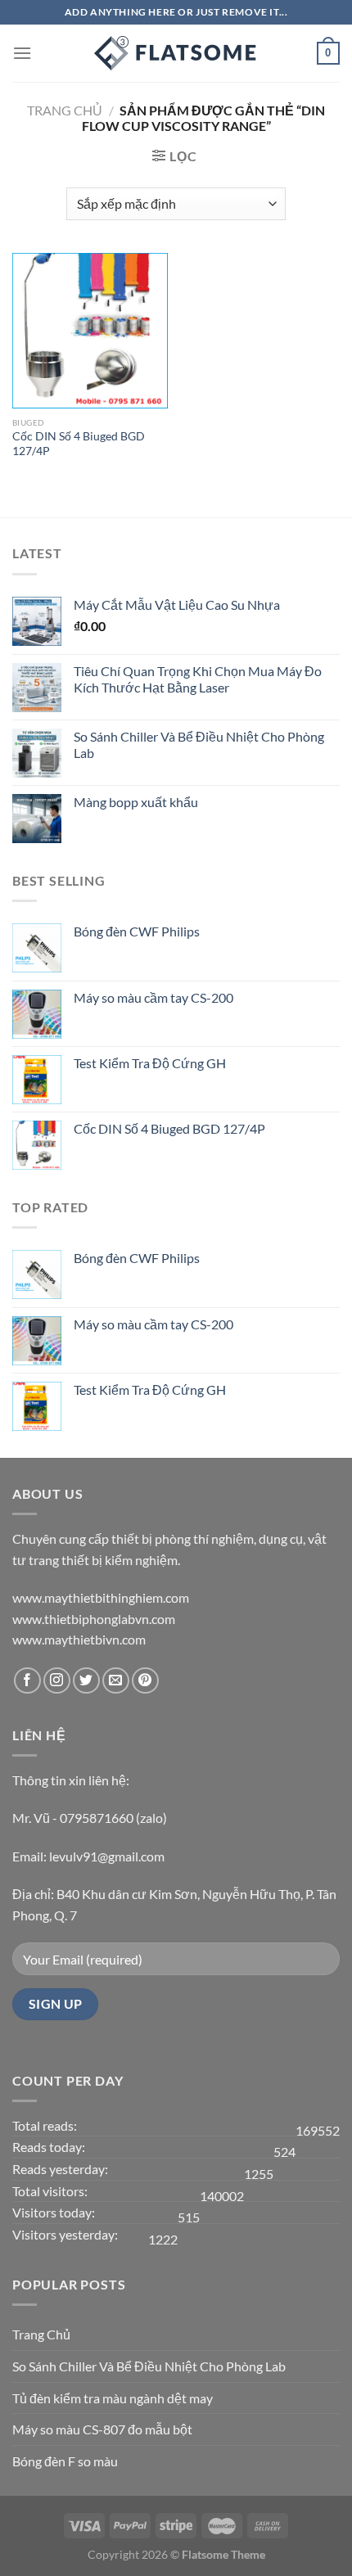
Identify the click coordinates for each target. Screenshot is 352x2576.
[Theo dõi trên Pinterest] (145, 1681)
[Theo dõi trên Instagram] (57, 1681)
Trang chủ (65, 110)
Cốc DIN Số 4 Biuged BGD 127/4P (79, 444)
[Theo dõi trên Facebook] (27, 1681)
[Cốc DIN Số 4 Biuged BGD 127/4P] (90, 331)
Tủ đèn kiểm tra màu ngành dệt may (113, 2398)
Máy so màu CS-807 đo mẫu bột (102, 2429)
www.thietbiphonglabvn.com (94, 1619)
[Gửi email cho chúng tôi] (116, 1681)
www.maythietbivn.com (79, 1639)
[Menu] (22, 53)
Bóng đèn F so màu (65, 2461)
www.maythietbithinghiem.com (101, 1597)
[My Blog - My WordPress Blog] (176, 53)
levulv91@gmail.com (107, 1856)
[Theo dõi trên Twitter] (86, 1681)
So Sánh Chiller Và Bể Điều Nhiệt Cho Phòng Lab (149, 2366)
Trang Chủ (41, 2334)
